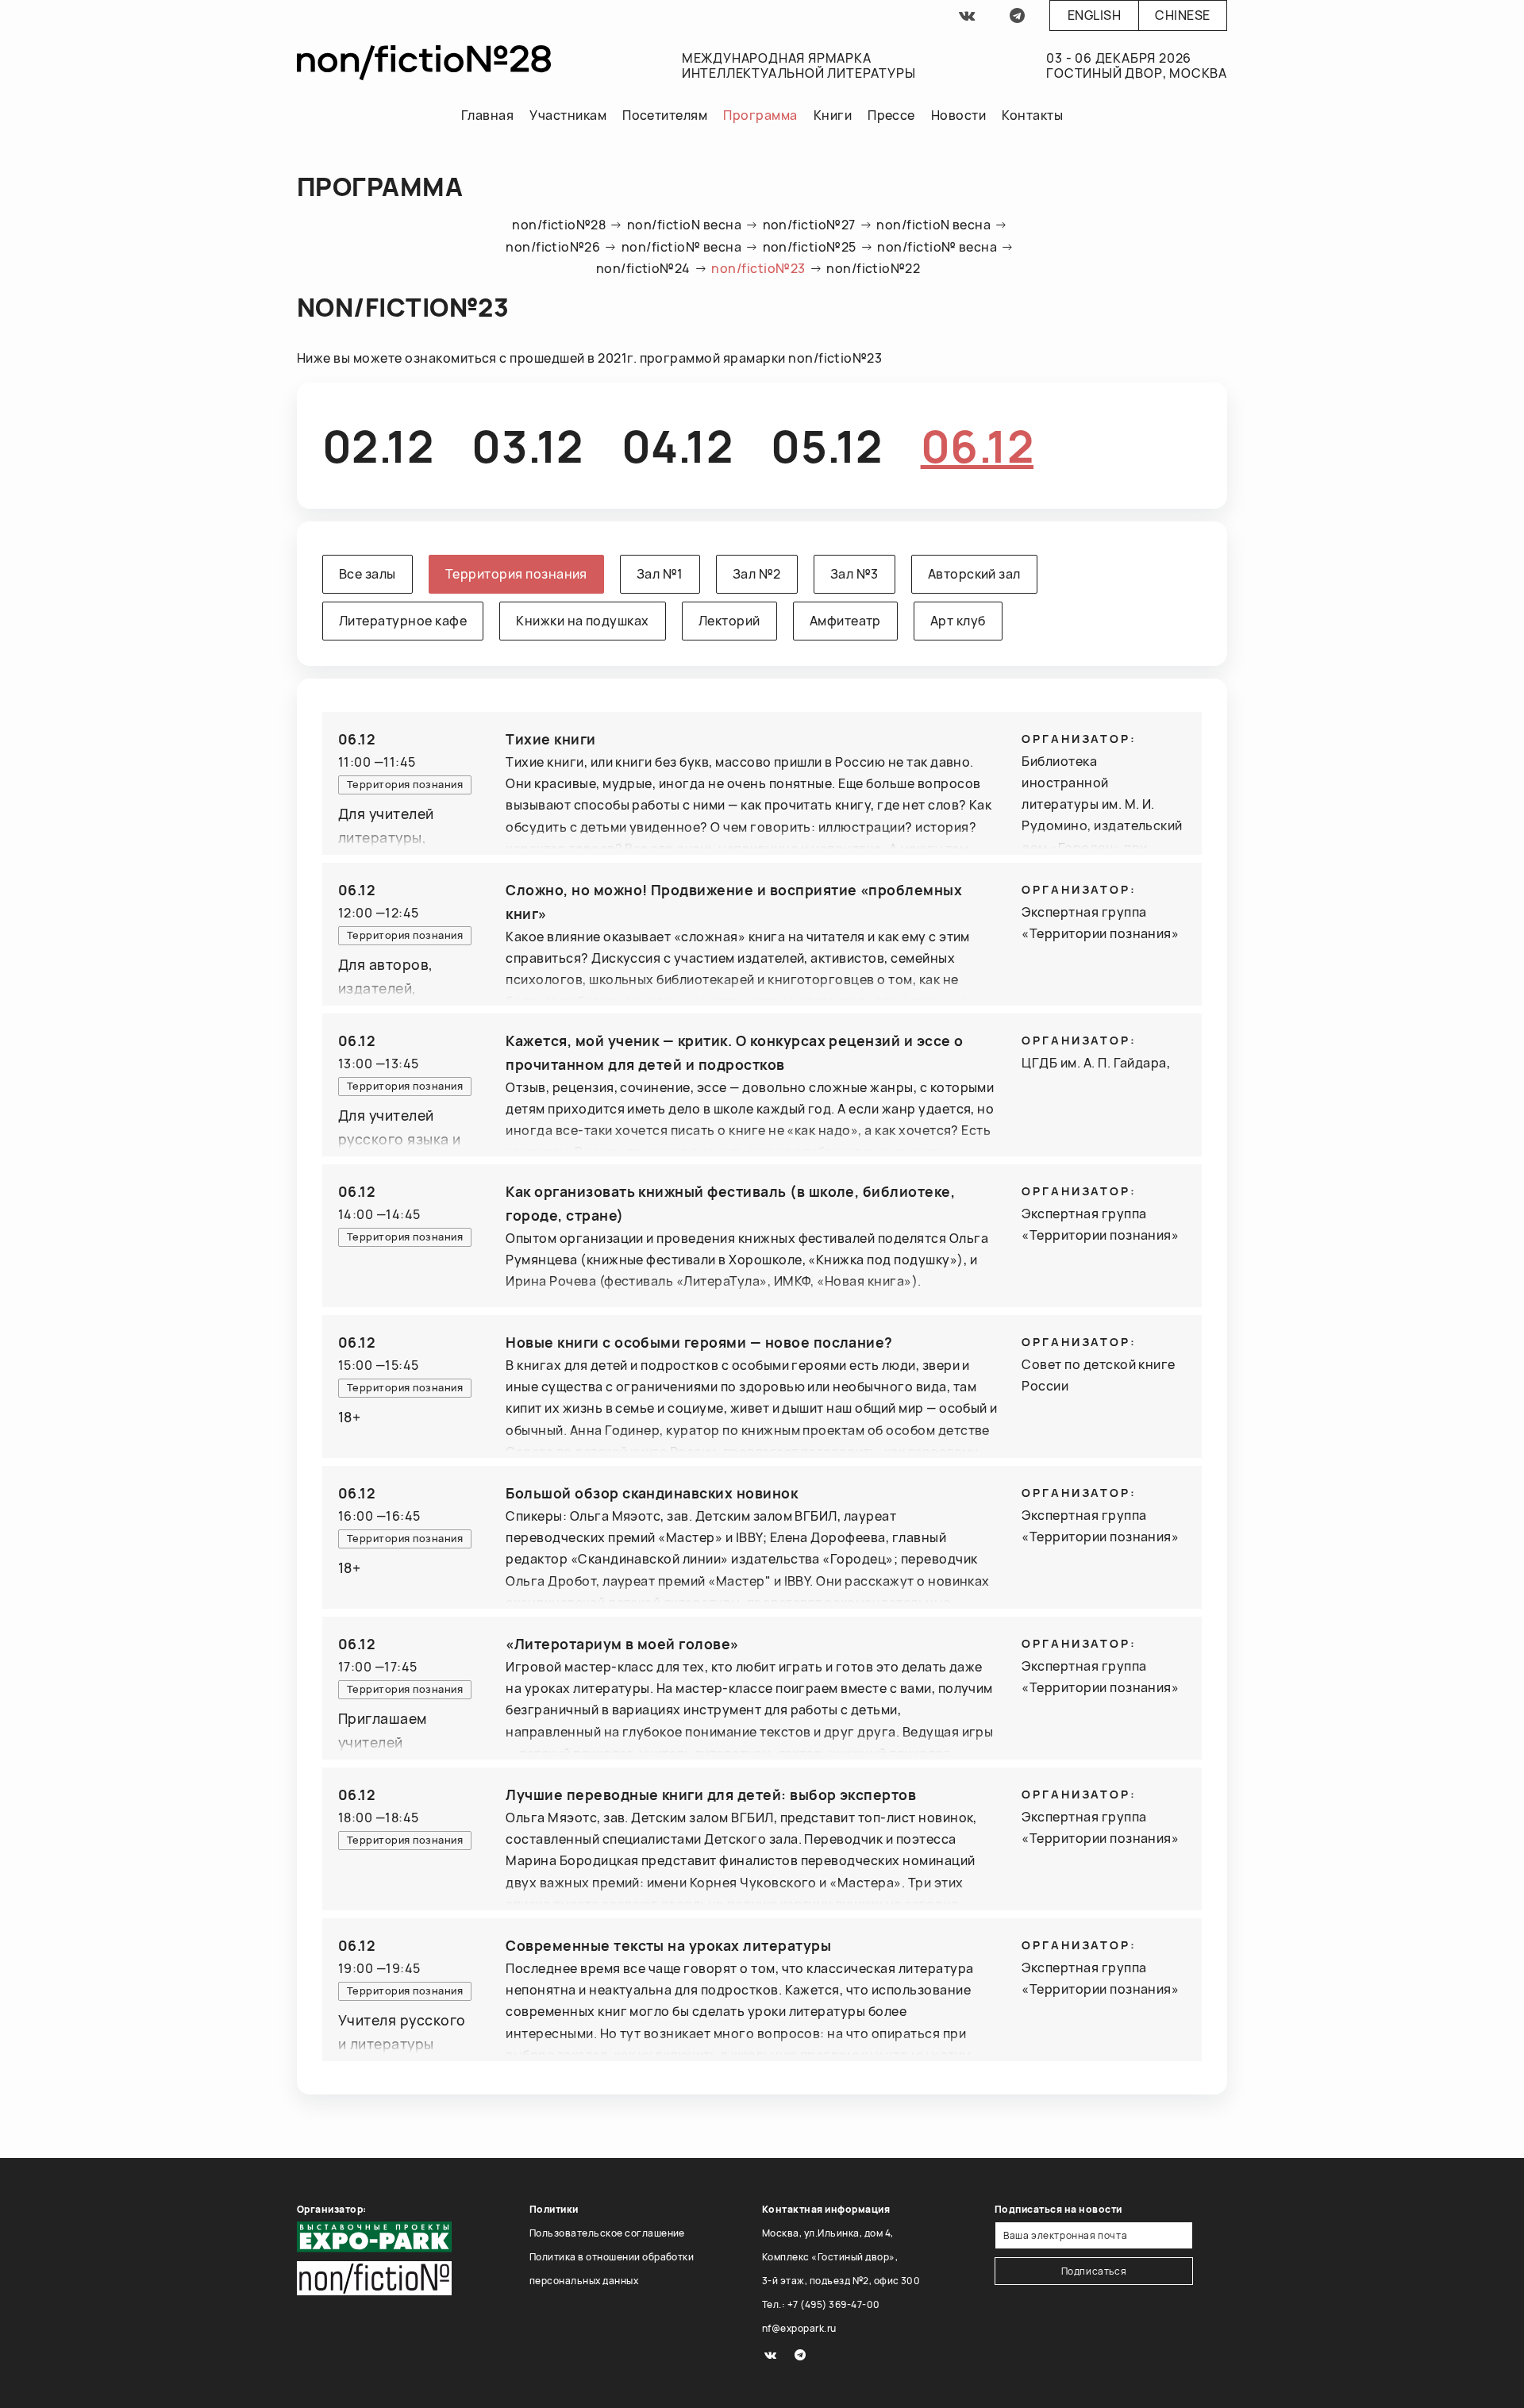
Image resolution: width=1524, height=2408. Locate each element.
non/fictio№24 (643, 268)
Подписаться (1094, 2271)
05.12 (826, 446)
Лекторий (729, 621)
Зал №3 (854, 574)
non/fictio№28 (559, 225)
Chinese (1182, 15)
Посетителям (665, 115)
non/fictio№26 (553, 247)
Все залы (368, 574)
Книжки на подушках (583, 621)
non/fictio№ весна (681, 247)
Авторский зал (974, 574)
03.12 (527, 446)
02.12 (378, 446)
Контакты (1032, 115)
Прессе (891, 115)
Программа (760, 115)
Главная (487, 115)
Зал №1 (660, 574)
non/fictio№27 (809, 225)
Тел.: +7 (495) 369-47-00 (821, 2304)
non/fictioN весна (684, 225)
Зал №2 (757, 574)
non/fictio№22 (873, 268)
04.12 (677, 446)
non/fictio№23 (758, 268)
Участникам (568, 115)
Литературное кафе (403, 621)
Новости (958, 115)
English (1094, 15)
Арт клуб (958, 621)
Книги (833, 115)
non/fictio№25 (810, 247)
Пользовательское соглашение (607, 2233)
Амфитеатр (845, 621)
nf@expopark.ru (799, 2328)
